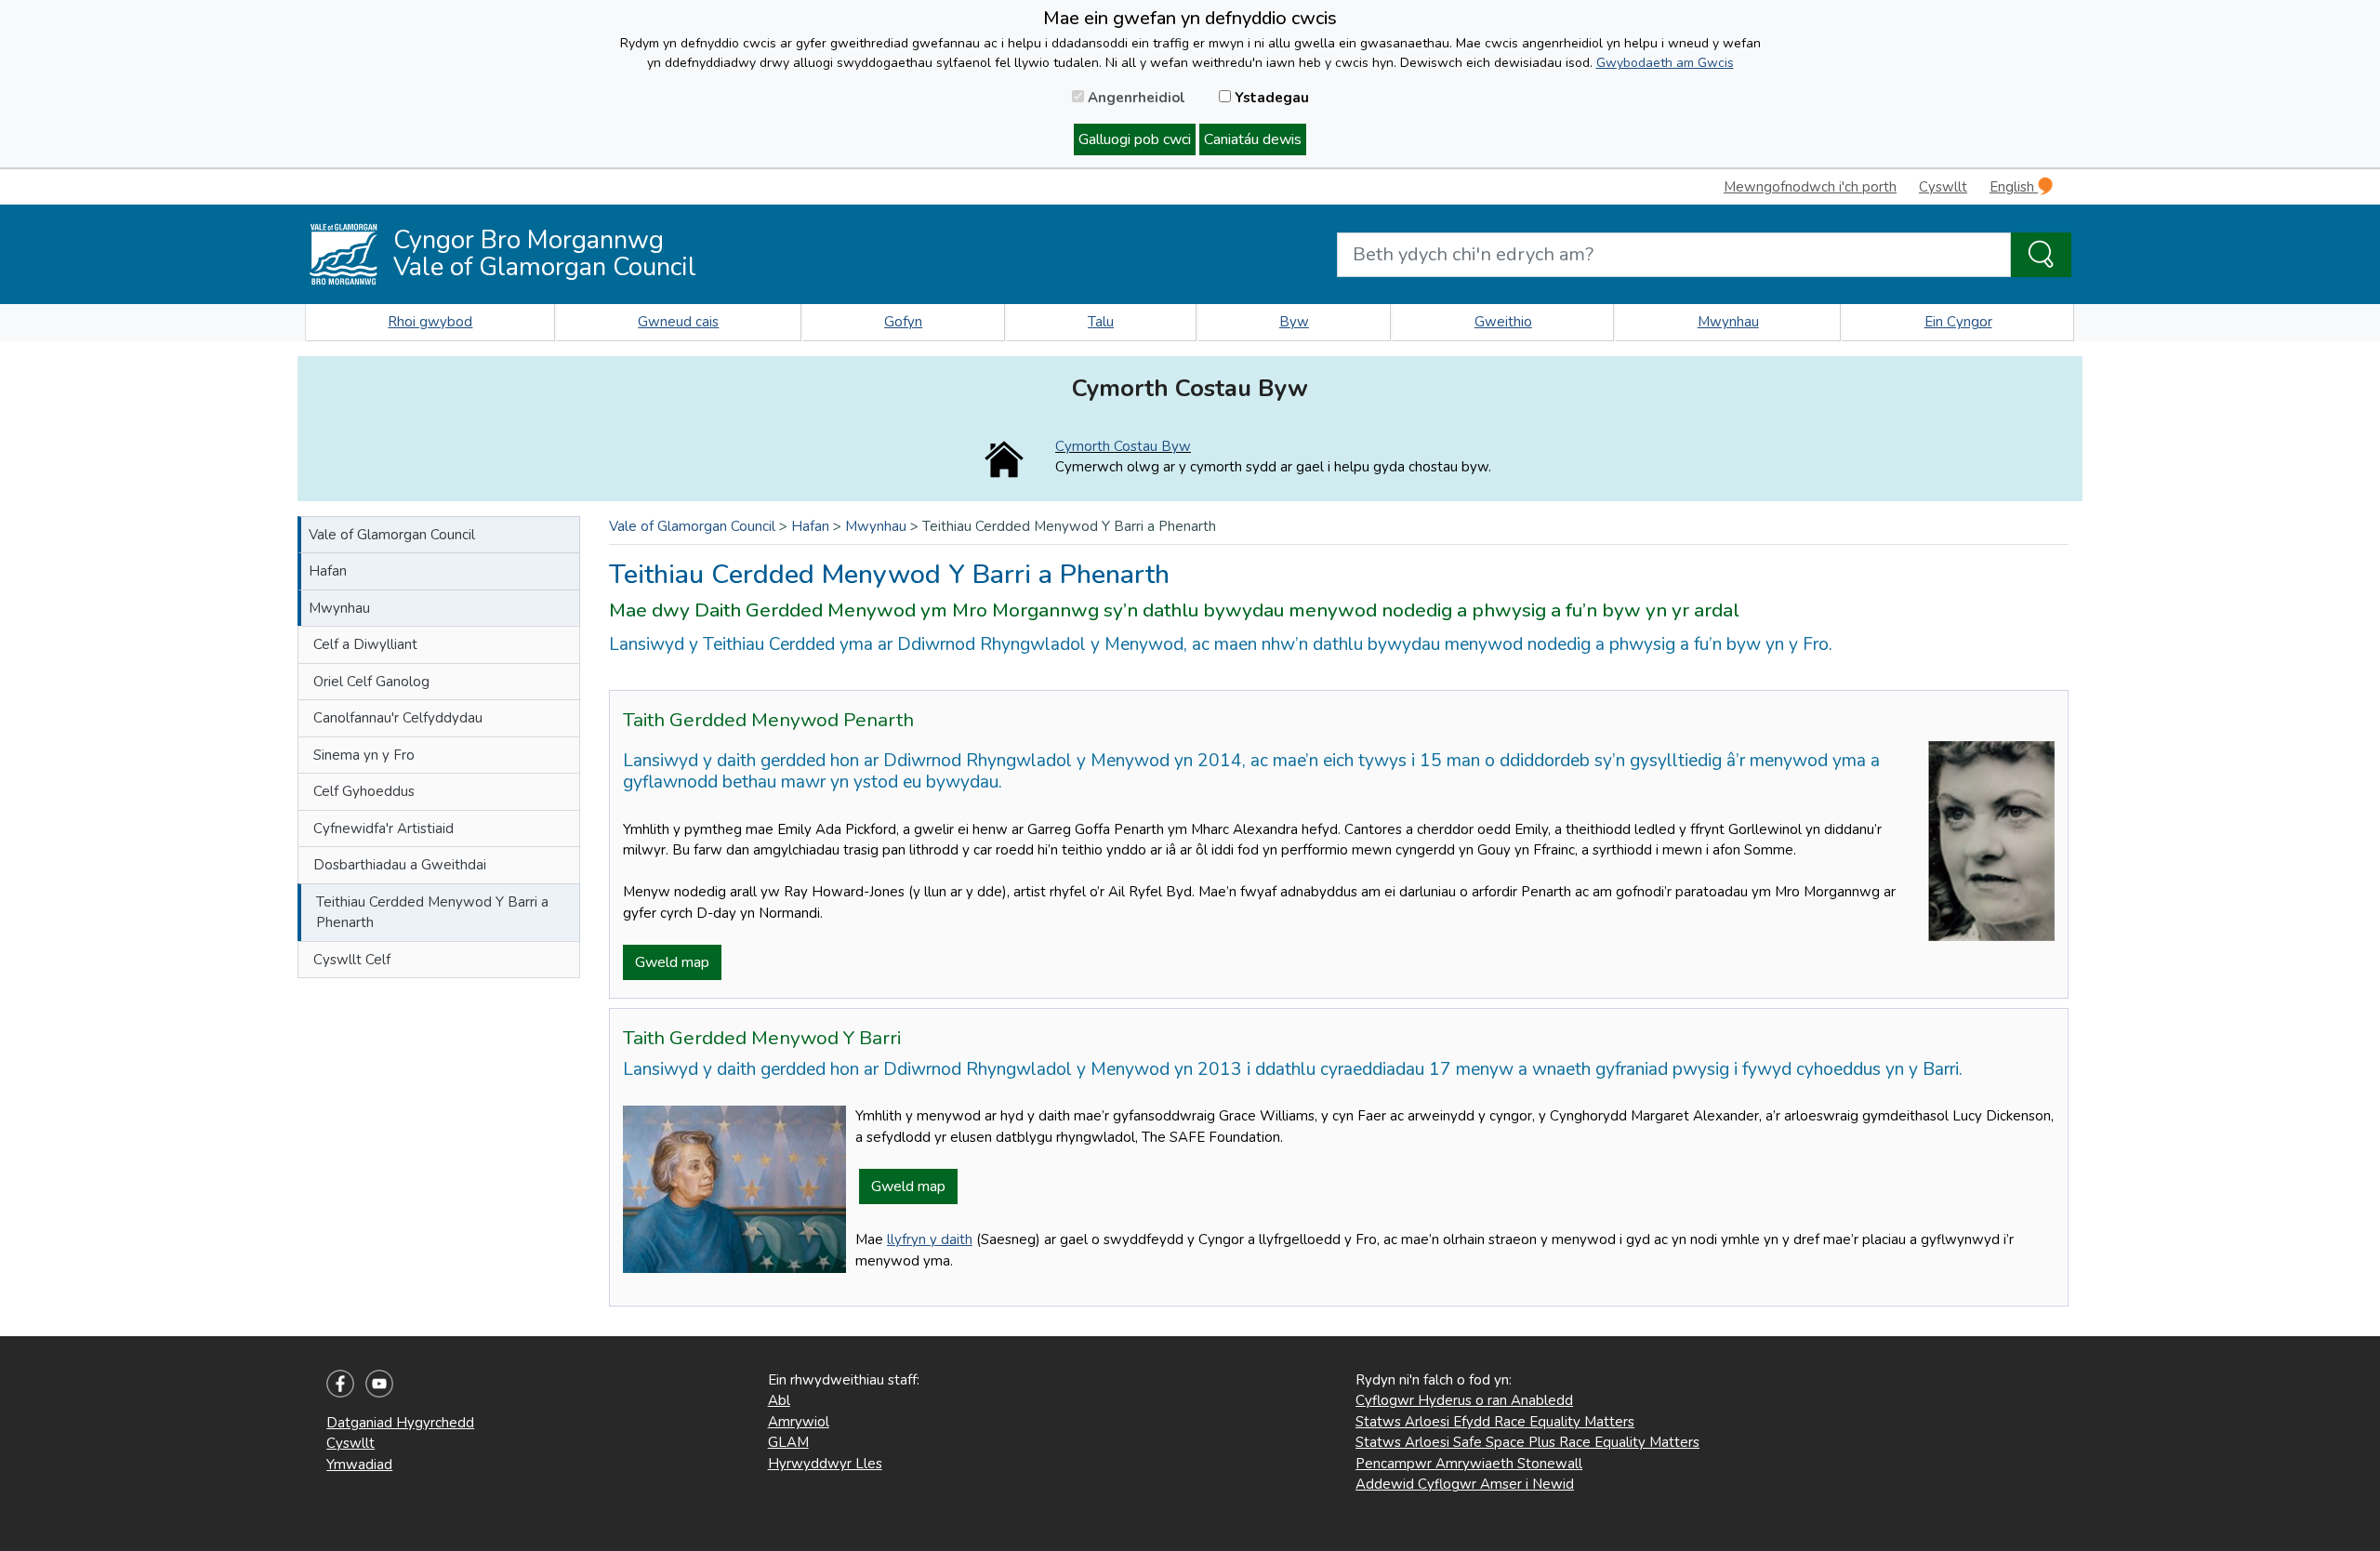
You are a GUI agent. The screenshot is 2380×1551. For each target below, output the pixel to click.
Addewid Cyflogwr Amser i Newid (1465, 1484)
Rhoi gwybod (430, 322)
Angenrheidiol (1135, 98)
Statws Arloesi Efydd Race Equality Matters (1495, 1422)
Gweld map (672, 962)
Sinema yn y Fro (364, 755)
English (2014, 187)
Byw (1294, 322)
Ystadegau (1270, 98)
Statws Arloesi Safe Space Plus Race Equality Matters (1527, 1442)
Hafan (328, 571)
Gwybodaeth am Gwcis (1665, 63)
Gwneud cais (678, 322)
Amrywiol (799, 1422)
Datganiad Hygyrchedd (400, 1423)
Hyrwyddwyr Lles (825, 1464)
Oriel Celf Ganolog (371, 682)
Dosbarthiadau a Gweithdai (400, 865)
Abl (779, 1400)
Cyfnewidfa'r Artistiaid (383, 829)
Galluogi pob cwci (1135, 139)
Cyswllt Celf (352, 960)
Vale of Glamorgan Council (392, 535)
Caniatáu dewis (1253, 139)
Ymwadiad (359, 1465)
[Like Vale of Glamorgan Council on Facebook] (340, 1383)
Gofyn (903, 322)
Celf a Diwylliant (365, 644)
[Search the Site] (2041, 255)
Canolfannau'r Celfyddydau (398, 718)
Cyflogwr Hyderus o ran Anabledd (1464, 1400)
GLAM (788, 1442)
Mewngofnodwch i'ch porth (1810, 187)
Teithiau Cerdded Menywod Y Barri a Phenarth (432, 913)
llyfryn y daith (930, 1239)
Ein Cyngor (1958, 322)
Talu (1101, 322)
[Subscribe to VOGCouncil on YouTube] (379, 1383)
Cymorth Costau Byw (1123, 446)
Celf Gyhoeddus (364, 791)
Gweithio (1503, 322)
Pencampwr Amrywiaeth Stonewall (1469, 1464)
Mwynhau (1728, 322)
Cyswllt (1943, 187)
